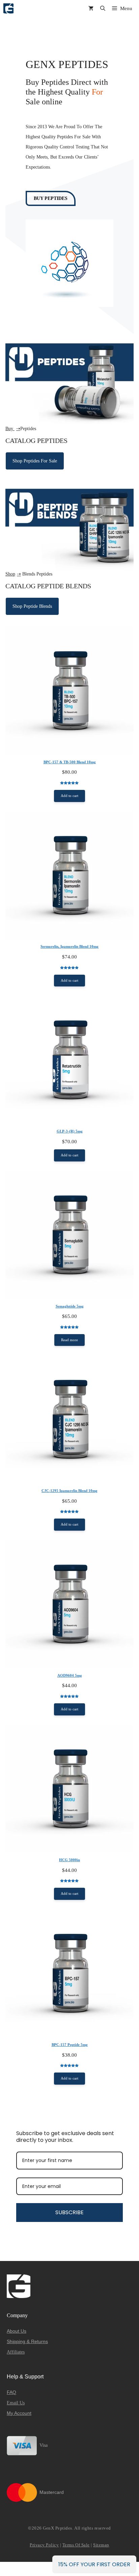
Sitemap (101, 2545)
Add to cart (69, 796)
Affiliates (16, 2352)
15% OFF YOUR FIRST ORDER (94, 2564)
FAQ (11, 2392)
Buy (10, 429)
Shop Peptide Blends (32, 606)
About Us (17, 2331)
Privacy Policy (44, 2545)
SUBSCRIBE (69, 2212)
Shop (10, 574)
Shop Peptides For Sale (35, 461)
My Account (19, 2413)
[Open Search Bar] (103, 8)
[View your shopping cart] (91, 8)
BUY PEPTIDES (51, 198)
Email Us (16, 2403)
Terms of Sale (76, 2545)
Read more (69, 1340)
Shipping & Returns (27, 2341)
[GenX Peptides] (8, 8)
